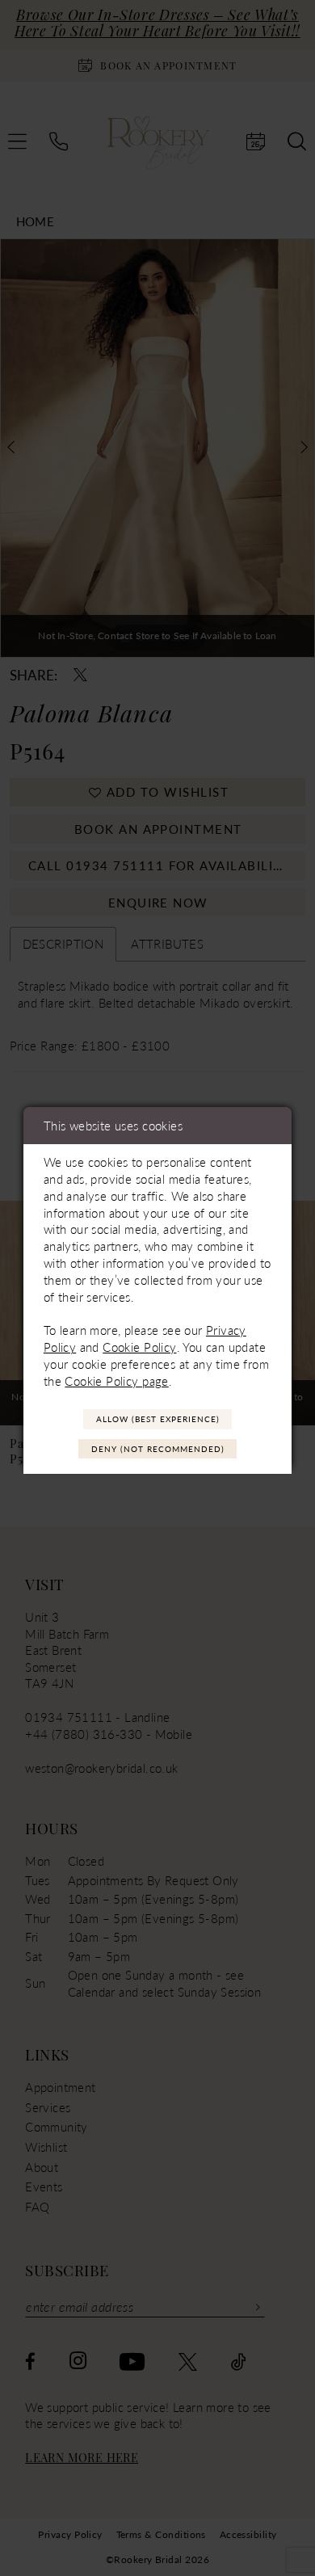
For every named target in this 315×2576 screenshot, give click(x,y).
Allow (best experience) (158, 1419)
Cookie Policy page (116, 1381)
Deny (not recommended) (158, 1449)
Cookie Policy (139, 1347)
